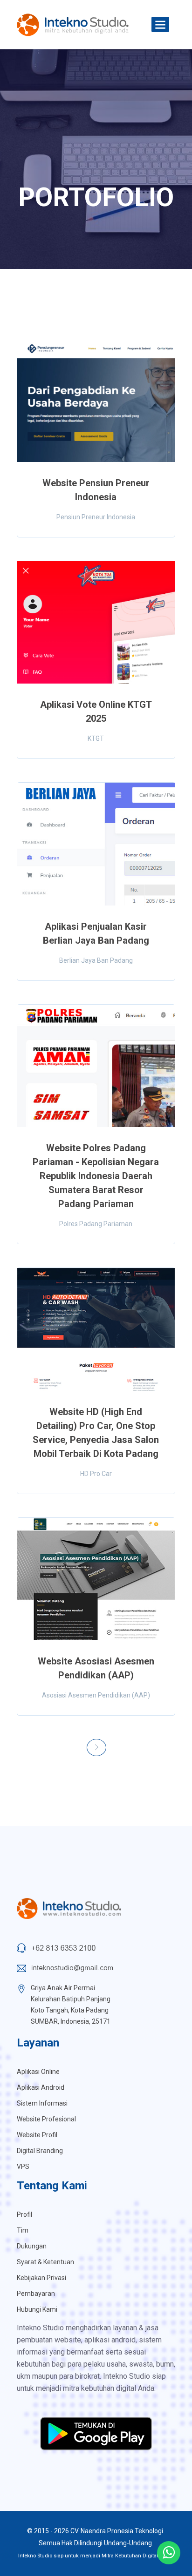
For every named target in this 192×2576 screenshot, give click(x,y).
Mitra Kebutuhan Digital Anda (137, 2556)
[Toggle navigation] (160, 25)
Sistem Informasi (42, 2103)
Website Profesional (46, 2119)
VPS (23, 2167)
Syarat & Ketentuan (45, 2262)
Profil (24, 2214)
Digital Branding (40, 2151)
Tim (23, 2230)
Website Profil (37, 2135)
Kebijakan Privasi (41, 2278)
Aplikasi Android (41, 2087)
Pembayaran (36, 2294)
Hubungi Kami (37, 2309)
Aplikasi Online (38, 2072)
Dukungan (32, 2246)
